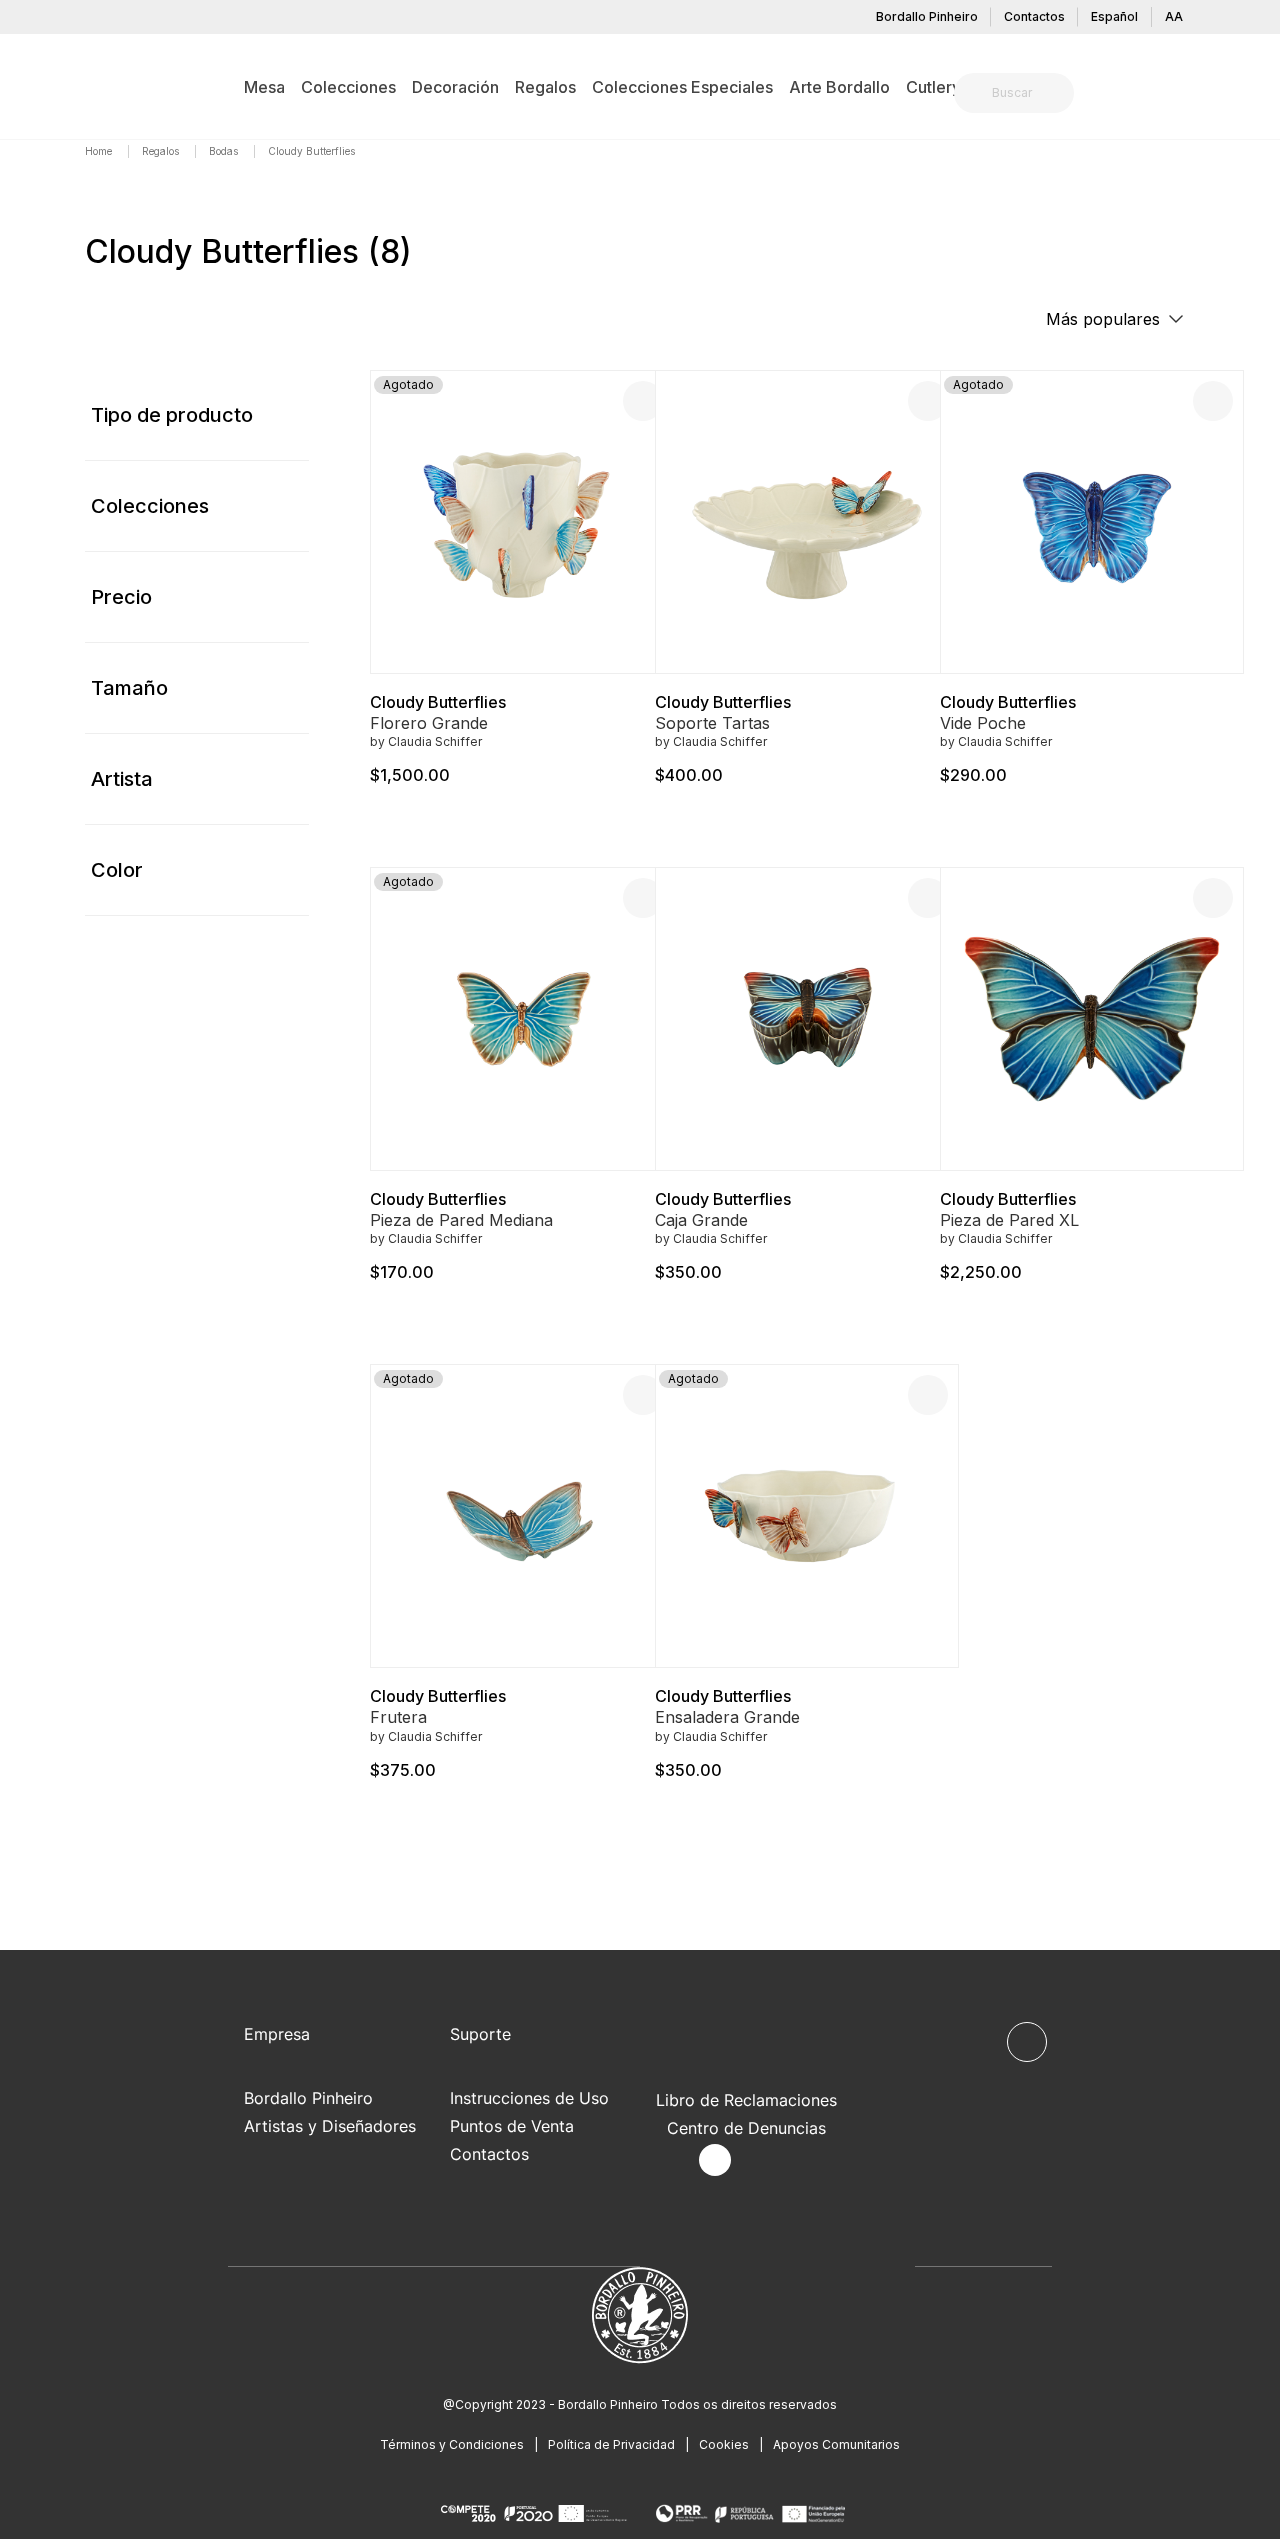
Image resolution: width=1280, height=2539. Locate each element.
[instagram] (715, 2160)
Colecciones (150, 506)
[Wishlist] (1213, 401)
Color (117, 870)
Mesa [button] (264, 87)
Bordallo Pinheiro (927, 16)
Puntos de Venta (512, 2126)
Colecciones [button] (348, 87)
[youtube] (761, 2160)
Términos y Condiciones (452, 2444)
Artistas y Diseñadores (330, 2126)
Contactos (1034, 16)
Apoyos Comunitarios (836, 2444)
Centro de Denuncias (746, 2128)
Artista (122, 779)
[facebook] (668, 2160)
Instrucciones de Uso (529, 2098)
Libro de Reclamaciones (746, 2100)
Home (100, 151)
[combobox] (1026, 93)
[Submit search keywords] (974, 93)
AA (1174, 16)
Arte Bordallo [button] (839, 87)
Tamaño (129, 688)
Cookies (724, 2444)
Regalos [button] (545, 87)
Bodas (225, 151)
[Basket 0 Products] (1187, 95)
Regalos (162, 151)
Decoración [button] (455, 87)
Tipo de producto (172, 415)
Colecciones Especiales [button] (682, 87)
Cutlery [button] (933, 87)
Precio (121, 597)
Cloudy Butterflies (438, 702)
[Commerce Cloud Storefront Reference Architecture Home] (116, 86)
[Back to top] (1027, 2042)
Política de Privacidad (611, 2444)
